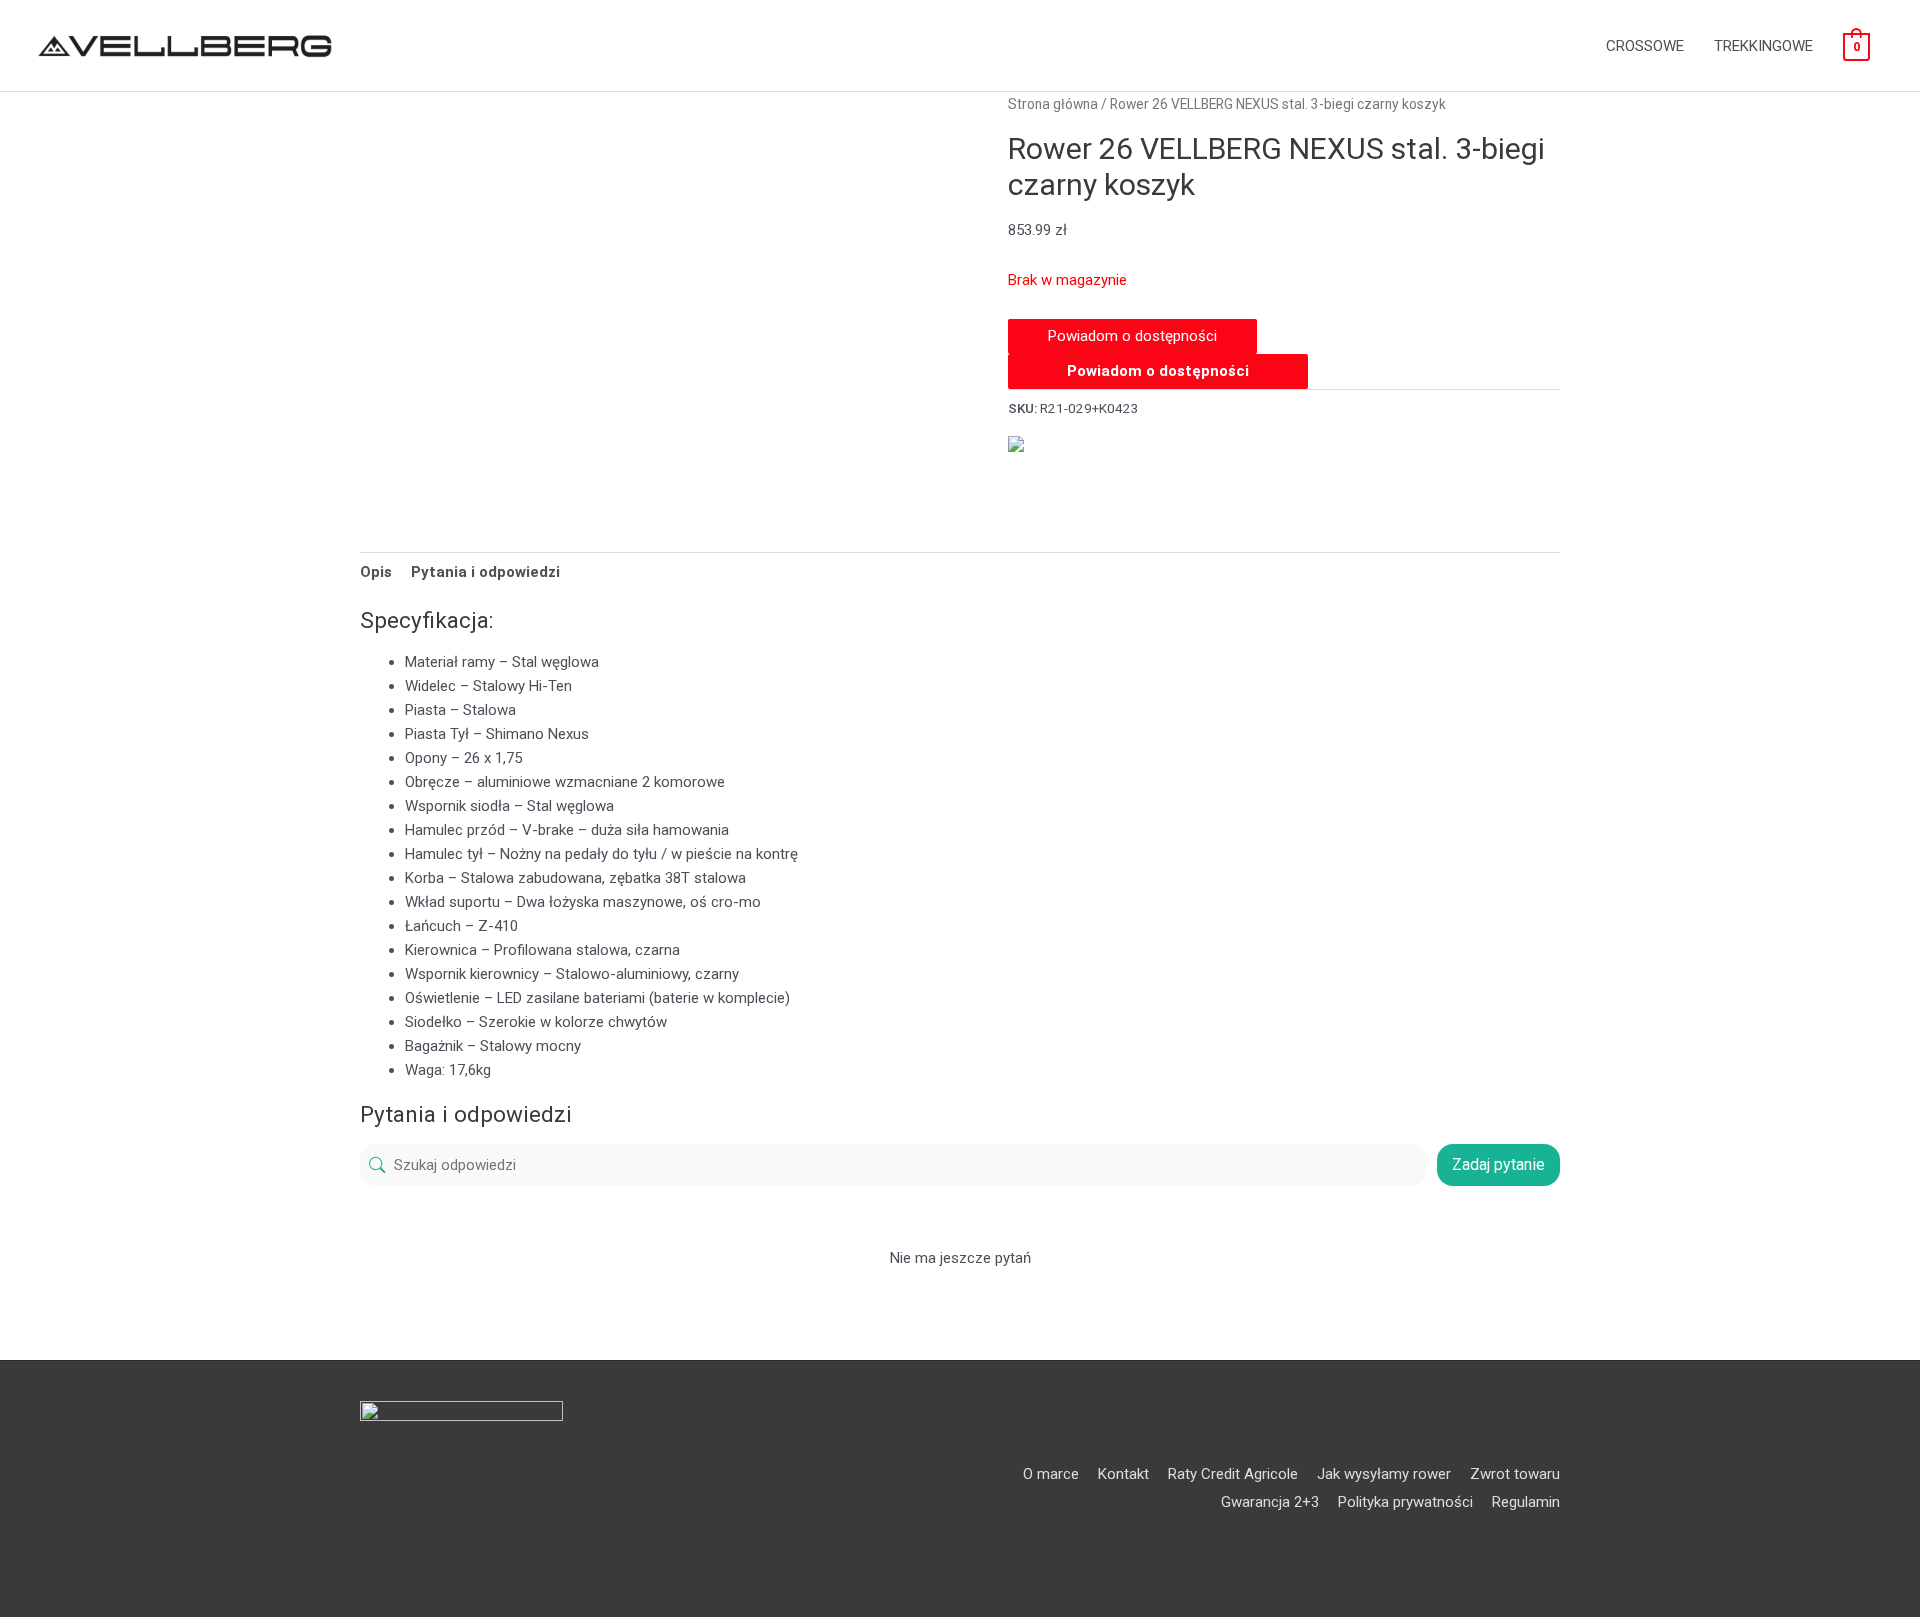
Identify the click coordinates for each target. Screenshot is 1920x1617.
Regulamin (1526, 1502)
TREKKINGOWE (1763, 46)
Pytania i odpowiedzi (485, 572)
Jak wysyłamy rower (1384, 1474)
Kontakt (1123, 1474)
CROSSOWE (1645, 46)
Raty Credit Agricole (1233, 1474)
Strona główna (1053, 104)
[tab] (376, 571)
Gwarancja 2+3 (1270, 1502)
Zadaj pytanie (1498, 1164)
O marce (1051, 1474)
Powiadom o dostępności (1158, 371)
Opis (376, 572)
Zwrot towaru (1515, 1474)
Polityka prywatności (1405, 1502)
